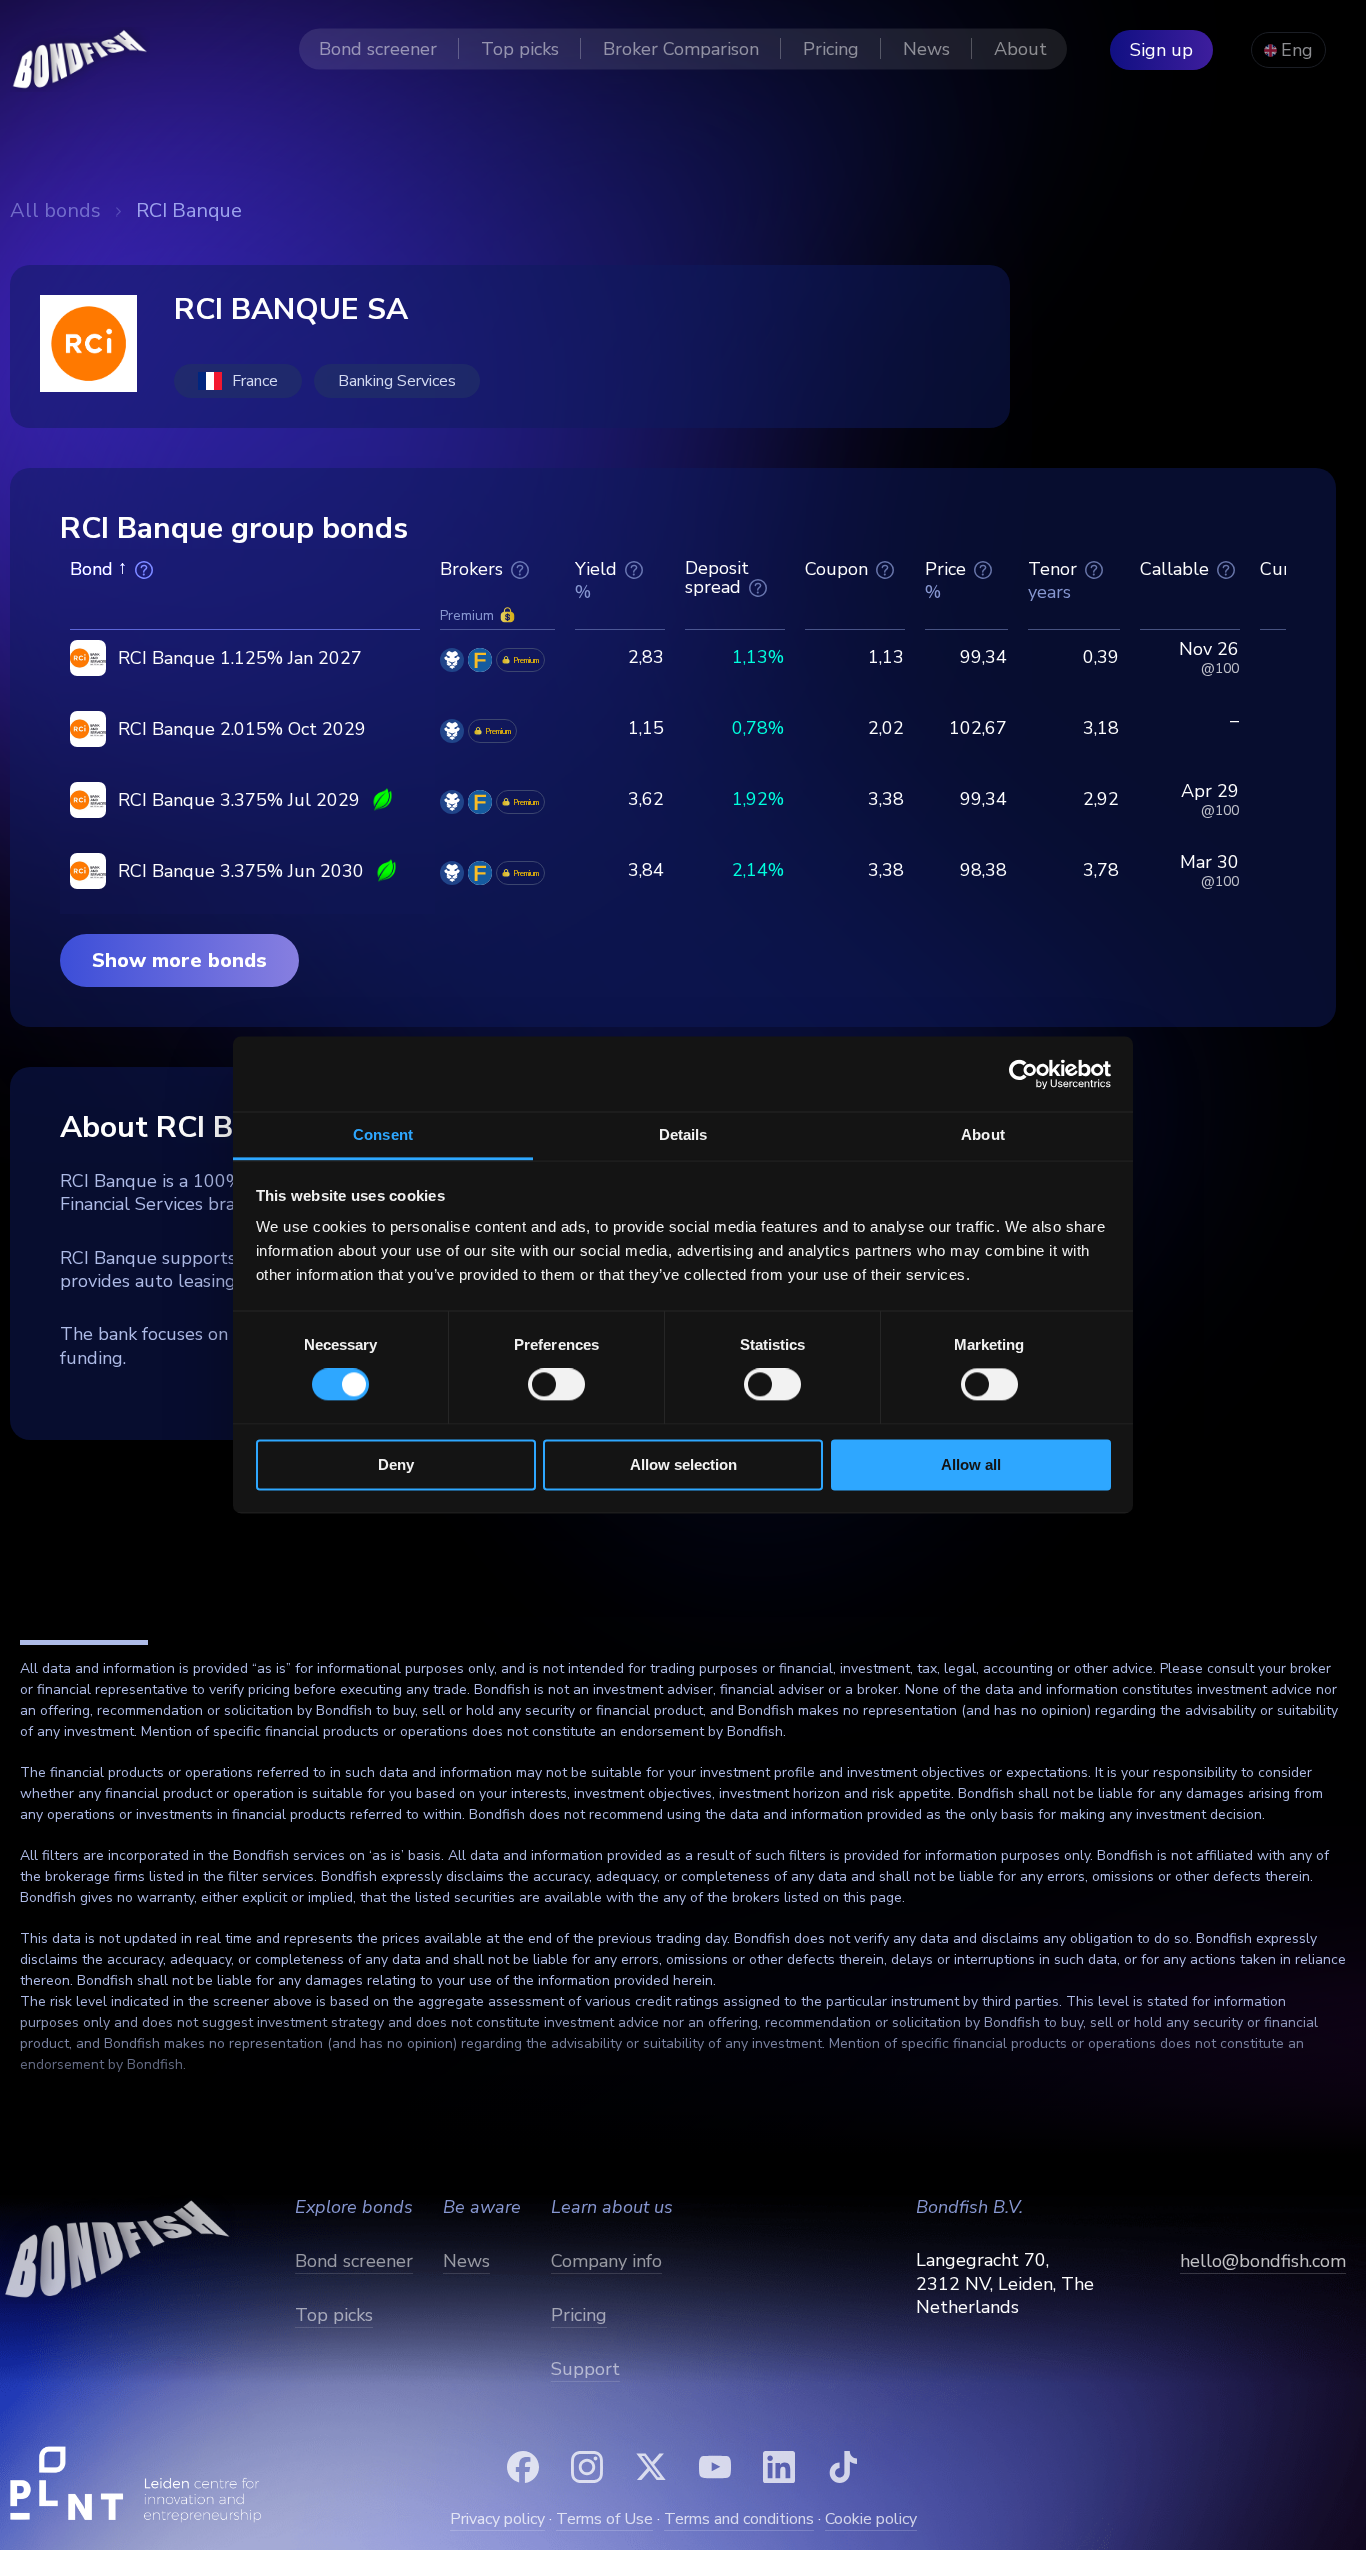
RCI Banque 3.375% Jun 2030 (241, 871)
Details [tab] (683, 1134)
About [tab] (983, 1134)
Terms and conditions (739, 2519)
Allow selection (683, 1464)
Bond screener (354, 2261)
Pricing (579, 2315)
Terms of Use (604, 2519)
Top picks (334, 2315)
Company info (606, 2261)
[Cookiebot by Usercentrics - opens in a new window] (1023, 1074)
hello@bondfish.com (1263, 2261)
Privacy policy (497, 2519)
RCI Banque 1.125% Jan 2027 (240, 658)
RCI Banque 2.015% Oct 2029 (242, 729)
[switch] (556, 1385)
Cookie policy (871, 2519)
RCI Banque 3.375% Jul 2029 (239, 800)
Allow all (971, 1464)
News (466, 2261)
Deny (396, 1464)
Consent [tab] (383, 1134)
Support (585, 2369)
